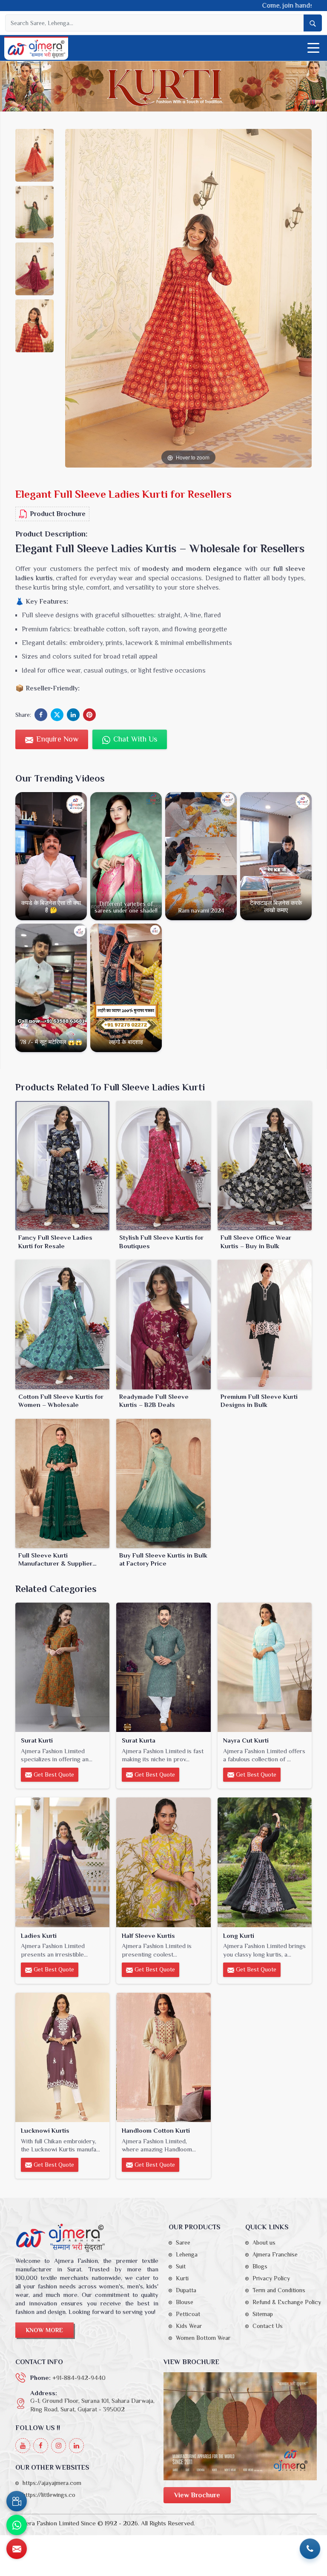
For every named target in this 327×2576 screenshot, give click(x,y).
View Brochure (197, 2495)
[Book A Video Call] (17, 2501)
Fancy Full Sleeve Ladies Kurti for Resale (55, 1242)
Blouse (185, 2302)
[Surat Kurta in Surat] (163, 1667)
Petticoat (188, 2314)
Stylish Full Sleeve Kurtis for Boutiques (161, 1242)
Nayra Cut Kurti (246, 1740)
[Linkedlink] (76, 2446)
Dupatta (186, 2290)
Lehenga (187, 2254)
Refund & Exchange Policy (287, 2302)
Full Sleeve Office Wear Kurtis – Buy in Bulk (256, 1242)
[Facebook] (41, 2446)
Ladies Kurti (39, 1936)
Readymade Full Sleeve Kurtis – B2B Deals (154, 1401)
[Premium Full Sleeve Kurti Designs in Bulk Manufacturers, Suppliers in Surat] (265, 1324)
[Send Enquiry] (17, 2549)
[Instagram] (59, 2446)
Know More (44, 2330)
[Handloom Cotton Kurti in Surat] (163, 2057)
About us (264, 2242)
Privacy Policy (271, 2278)
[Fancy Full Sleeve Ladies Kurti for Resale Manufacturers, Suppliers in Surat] (62, 1166)
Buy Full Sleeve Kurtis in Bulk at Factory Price (163, 1559)
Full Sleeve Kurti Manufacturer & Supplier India (55, 1560)
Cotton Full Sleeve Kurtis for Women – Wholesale (61, 1401)
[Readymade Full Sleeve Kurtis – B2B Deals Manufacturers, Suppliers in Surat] (163, 1324)
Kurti (182, 2278)
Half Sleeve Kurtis (148, 1936)
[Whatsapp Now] (17, 2525)
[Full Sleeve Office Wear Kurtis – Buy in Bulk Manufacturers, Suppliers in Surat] (265, 1166)
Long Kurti (239, 1936)
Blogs (260, 2266)
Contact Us (268, 2326)
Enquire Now (56, 739)
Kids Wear (189, 2326)
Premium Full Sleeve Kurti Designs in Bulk (259, 1401)
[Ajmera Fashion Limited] (36, 49)
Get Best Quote (53, 1774)
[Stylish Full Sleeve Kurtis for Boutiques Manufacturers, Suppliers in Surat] (163, 1166)
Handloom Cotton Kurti (156, 2130)
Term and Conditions (279, 2290)
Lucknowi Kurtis (45, 2130)
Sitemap (263, 2314)
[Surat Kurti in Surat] (62, 1667)
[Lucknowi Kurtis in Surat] (62, 2057)
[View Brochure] (240, 2426)
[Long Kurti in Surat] (265, 1862)
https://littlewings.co (49, 2495)
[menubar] (313, 48)
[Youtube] (23, 2446)
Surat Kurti (37, 1740)
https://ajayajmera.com (52, 2483)
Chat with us (134, 739)
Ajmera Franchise (275, 2254)
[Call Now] (310, 2549)
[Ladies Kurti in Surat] (62, 1862)
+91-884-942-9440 (79, 2378)
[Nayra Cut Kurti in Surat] (265, 1667)
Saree (183, 2242)
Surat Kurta (139, 1740)
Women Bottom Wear (203, 2338)
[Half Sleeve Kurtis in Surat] (163, 1862)
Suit (181, 2266)
